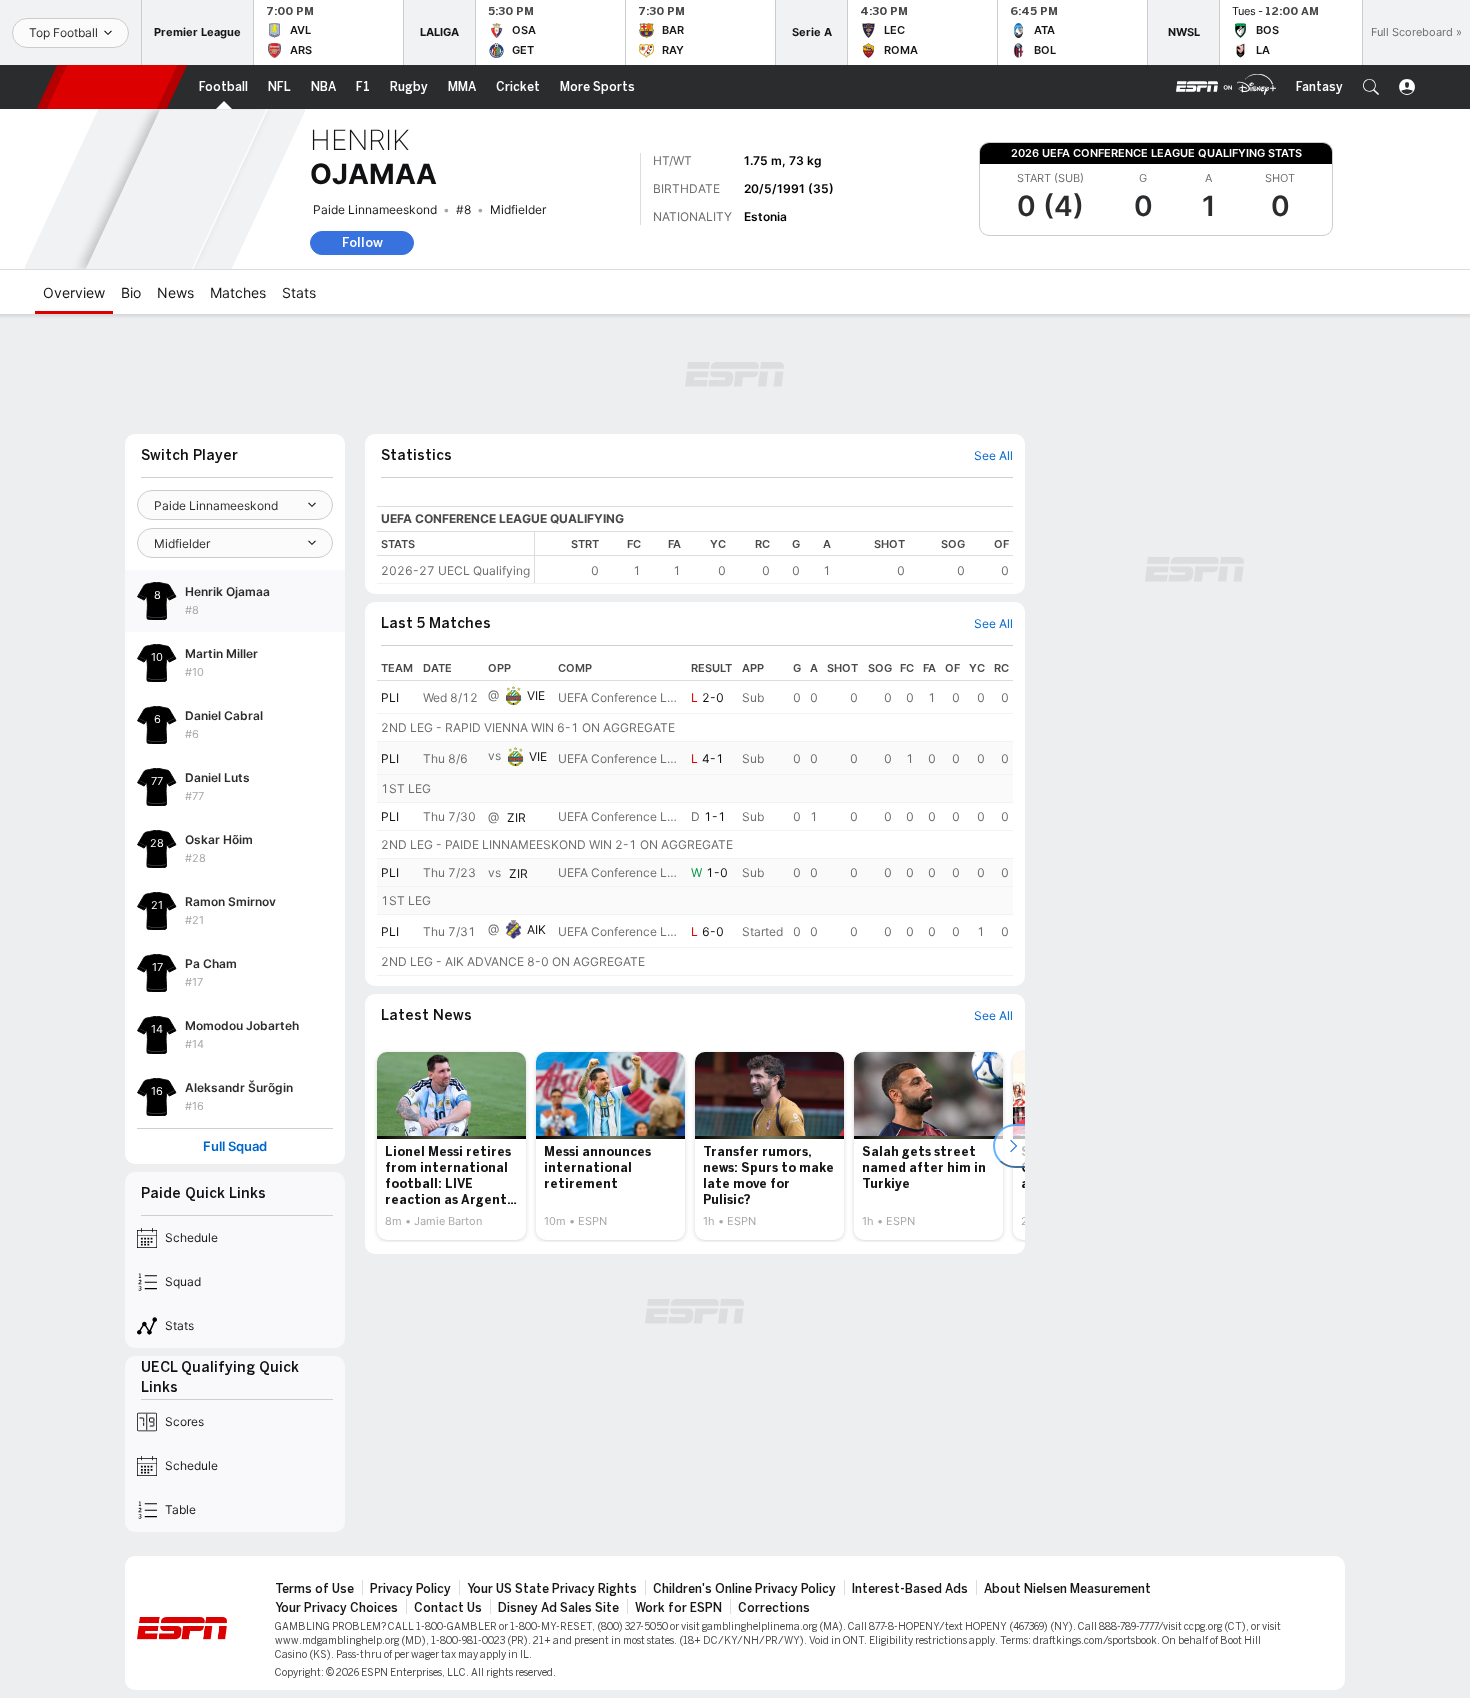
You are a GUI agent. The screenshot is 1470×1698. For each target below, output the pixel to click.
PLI (390, 697)
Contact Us (448, 1608)
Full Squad (235, 1146)
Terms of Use (314, 1589)
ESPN (112, 87)
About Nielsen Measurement (1067, 1589)
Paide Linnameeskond (375, 209)
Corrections (774, 1608)
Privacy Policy (410, 1589)
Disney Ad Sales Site (558, 1608)
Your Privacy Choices (336, 1608)
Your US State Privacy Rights (552, 1589)
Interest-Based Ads (910, 1589)
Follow (362, 242)
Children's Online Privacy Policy (744, 1589)
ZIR (516, 817)
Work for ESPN (678, 1608)
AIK (536, 929)
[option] (451, 1146)
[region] (774, 557)
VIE (536, 695)
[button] (1371, 87)
